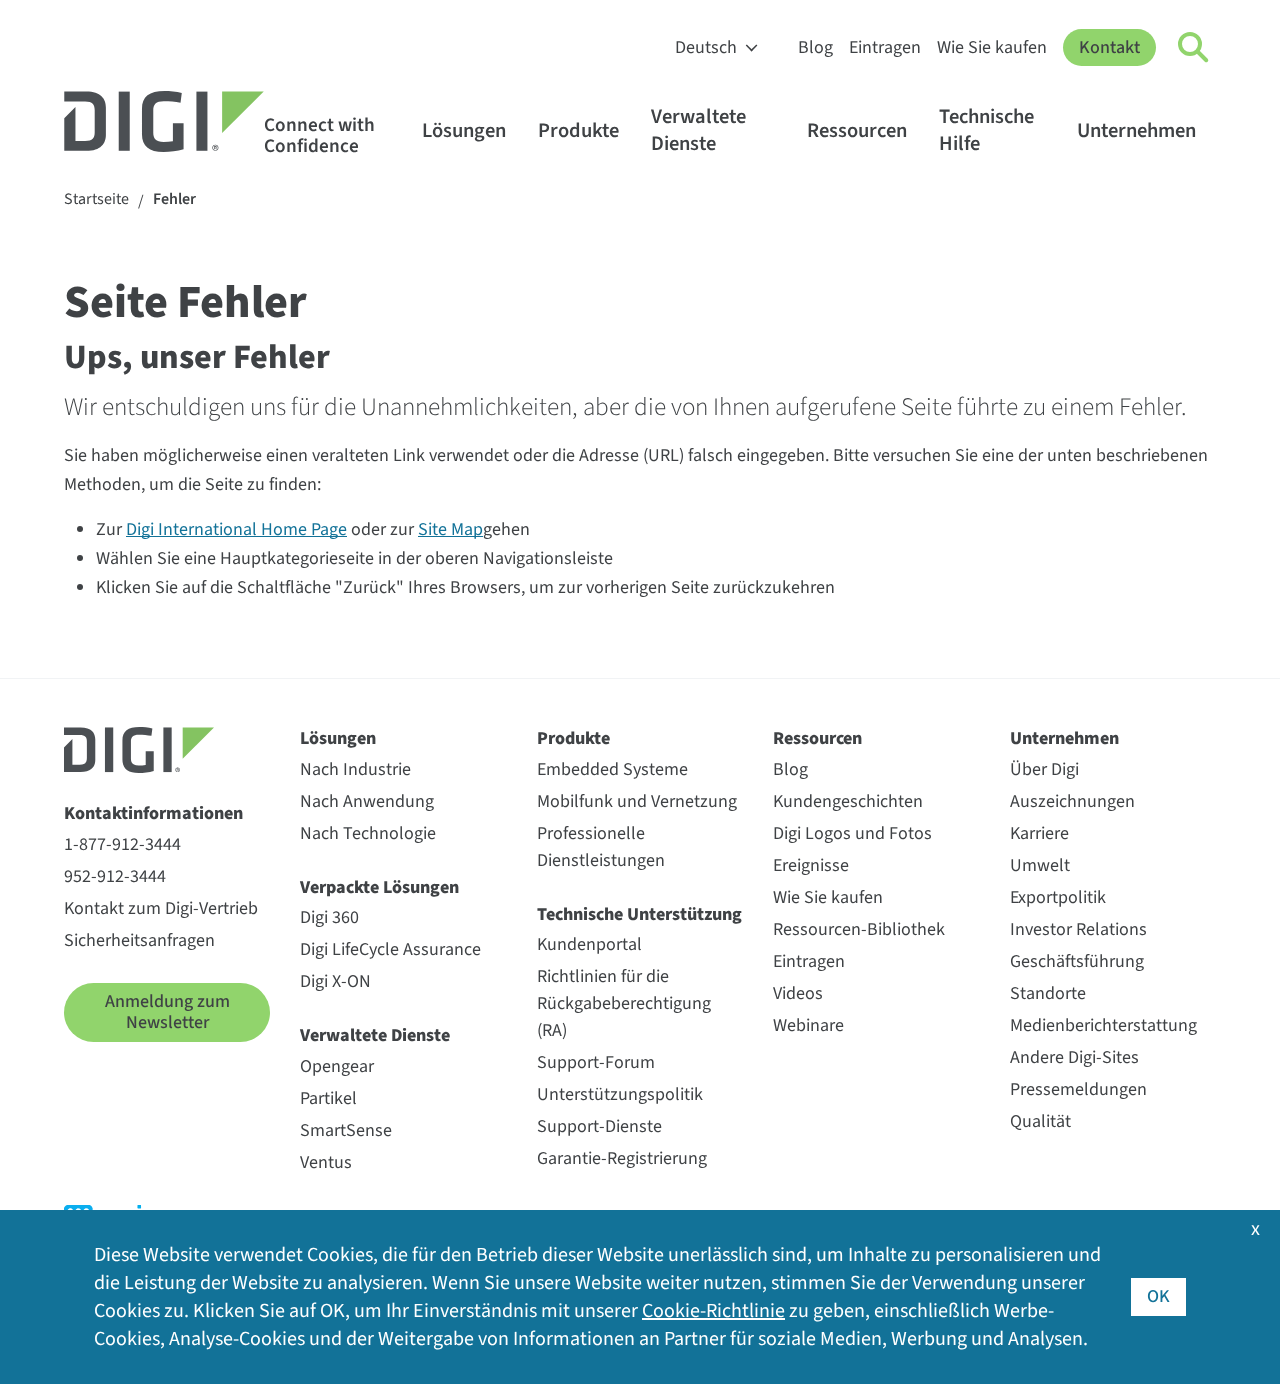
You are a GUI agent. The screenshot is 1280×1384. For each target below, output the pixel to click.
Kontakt (1109, 47)
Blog (815, 47)
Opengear (337, 1066)
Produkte (578, 130)
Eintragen (885, 47)
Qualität (1040, 1121)
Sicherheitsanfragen (139, 940)
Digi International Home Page (236, 529)
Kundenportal (589, 944)
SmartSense (346, 1130)
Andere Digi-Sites (1074, 1057)
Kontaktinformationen (153, 813)
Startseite (96, 199)
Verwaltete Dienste (698, 130)
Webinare (808, 1025)
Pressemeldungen (1078, 1089)
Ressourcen (857, 130)
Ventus (326, 1162)
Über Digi (1044, 769)
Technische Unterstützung (639, 914)
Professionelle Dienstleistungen (601, 847)
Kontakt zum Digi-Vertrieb (161, 908)
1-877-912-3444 (122, 844)
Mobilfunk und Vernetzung (637, 801)
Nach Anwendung (367, 801)
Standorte (1048, 993)
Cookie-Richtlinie (713, 1311)
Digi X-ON (335, 981)
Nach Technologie (368, 833)
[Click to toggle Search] (1194, 48)
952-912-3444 (115, 876)
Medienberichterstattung (1103, 1025)
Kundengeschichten (848, 801)
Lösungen (464, 130)
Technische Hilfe (986, 130)
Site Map (450, 529)
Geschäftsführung (1077, 961)
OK (1158, 1296)
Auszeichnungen (1072, 801)
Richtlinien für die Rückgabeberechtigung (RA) (624, 1003)
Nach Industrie (355, 769)
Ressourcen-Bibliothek (859, 929)
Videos (798, 993)
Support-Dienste (599, 1126)
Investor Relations (1078, 929)
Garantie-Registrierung (622, 1158)
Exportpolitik (1058, 897)
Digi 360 (329, 917)
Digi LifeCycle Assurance (390, 949)
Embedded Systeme (612, 769)
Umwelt (1040, 865)
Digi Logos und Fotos (852, 833)
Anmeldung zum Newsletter (167, 1012)
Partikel (328, 1098)
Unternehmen (1136, 130)
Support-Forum (596, 1062)
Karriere (1039, 833)
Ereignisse (811, 865)
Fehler (174, 199)
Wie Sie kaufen (992, 47)
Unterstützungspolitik (620, 1094)
